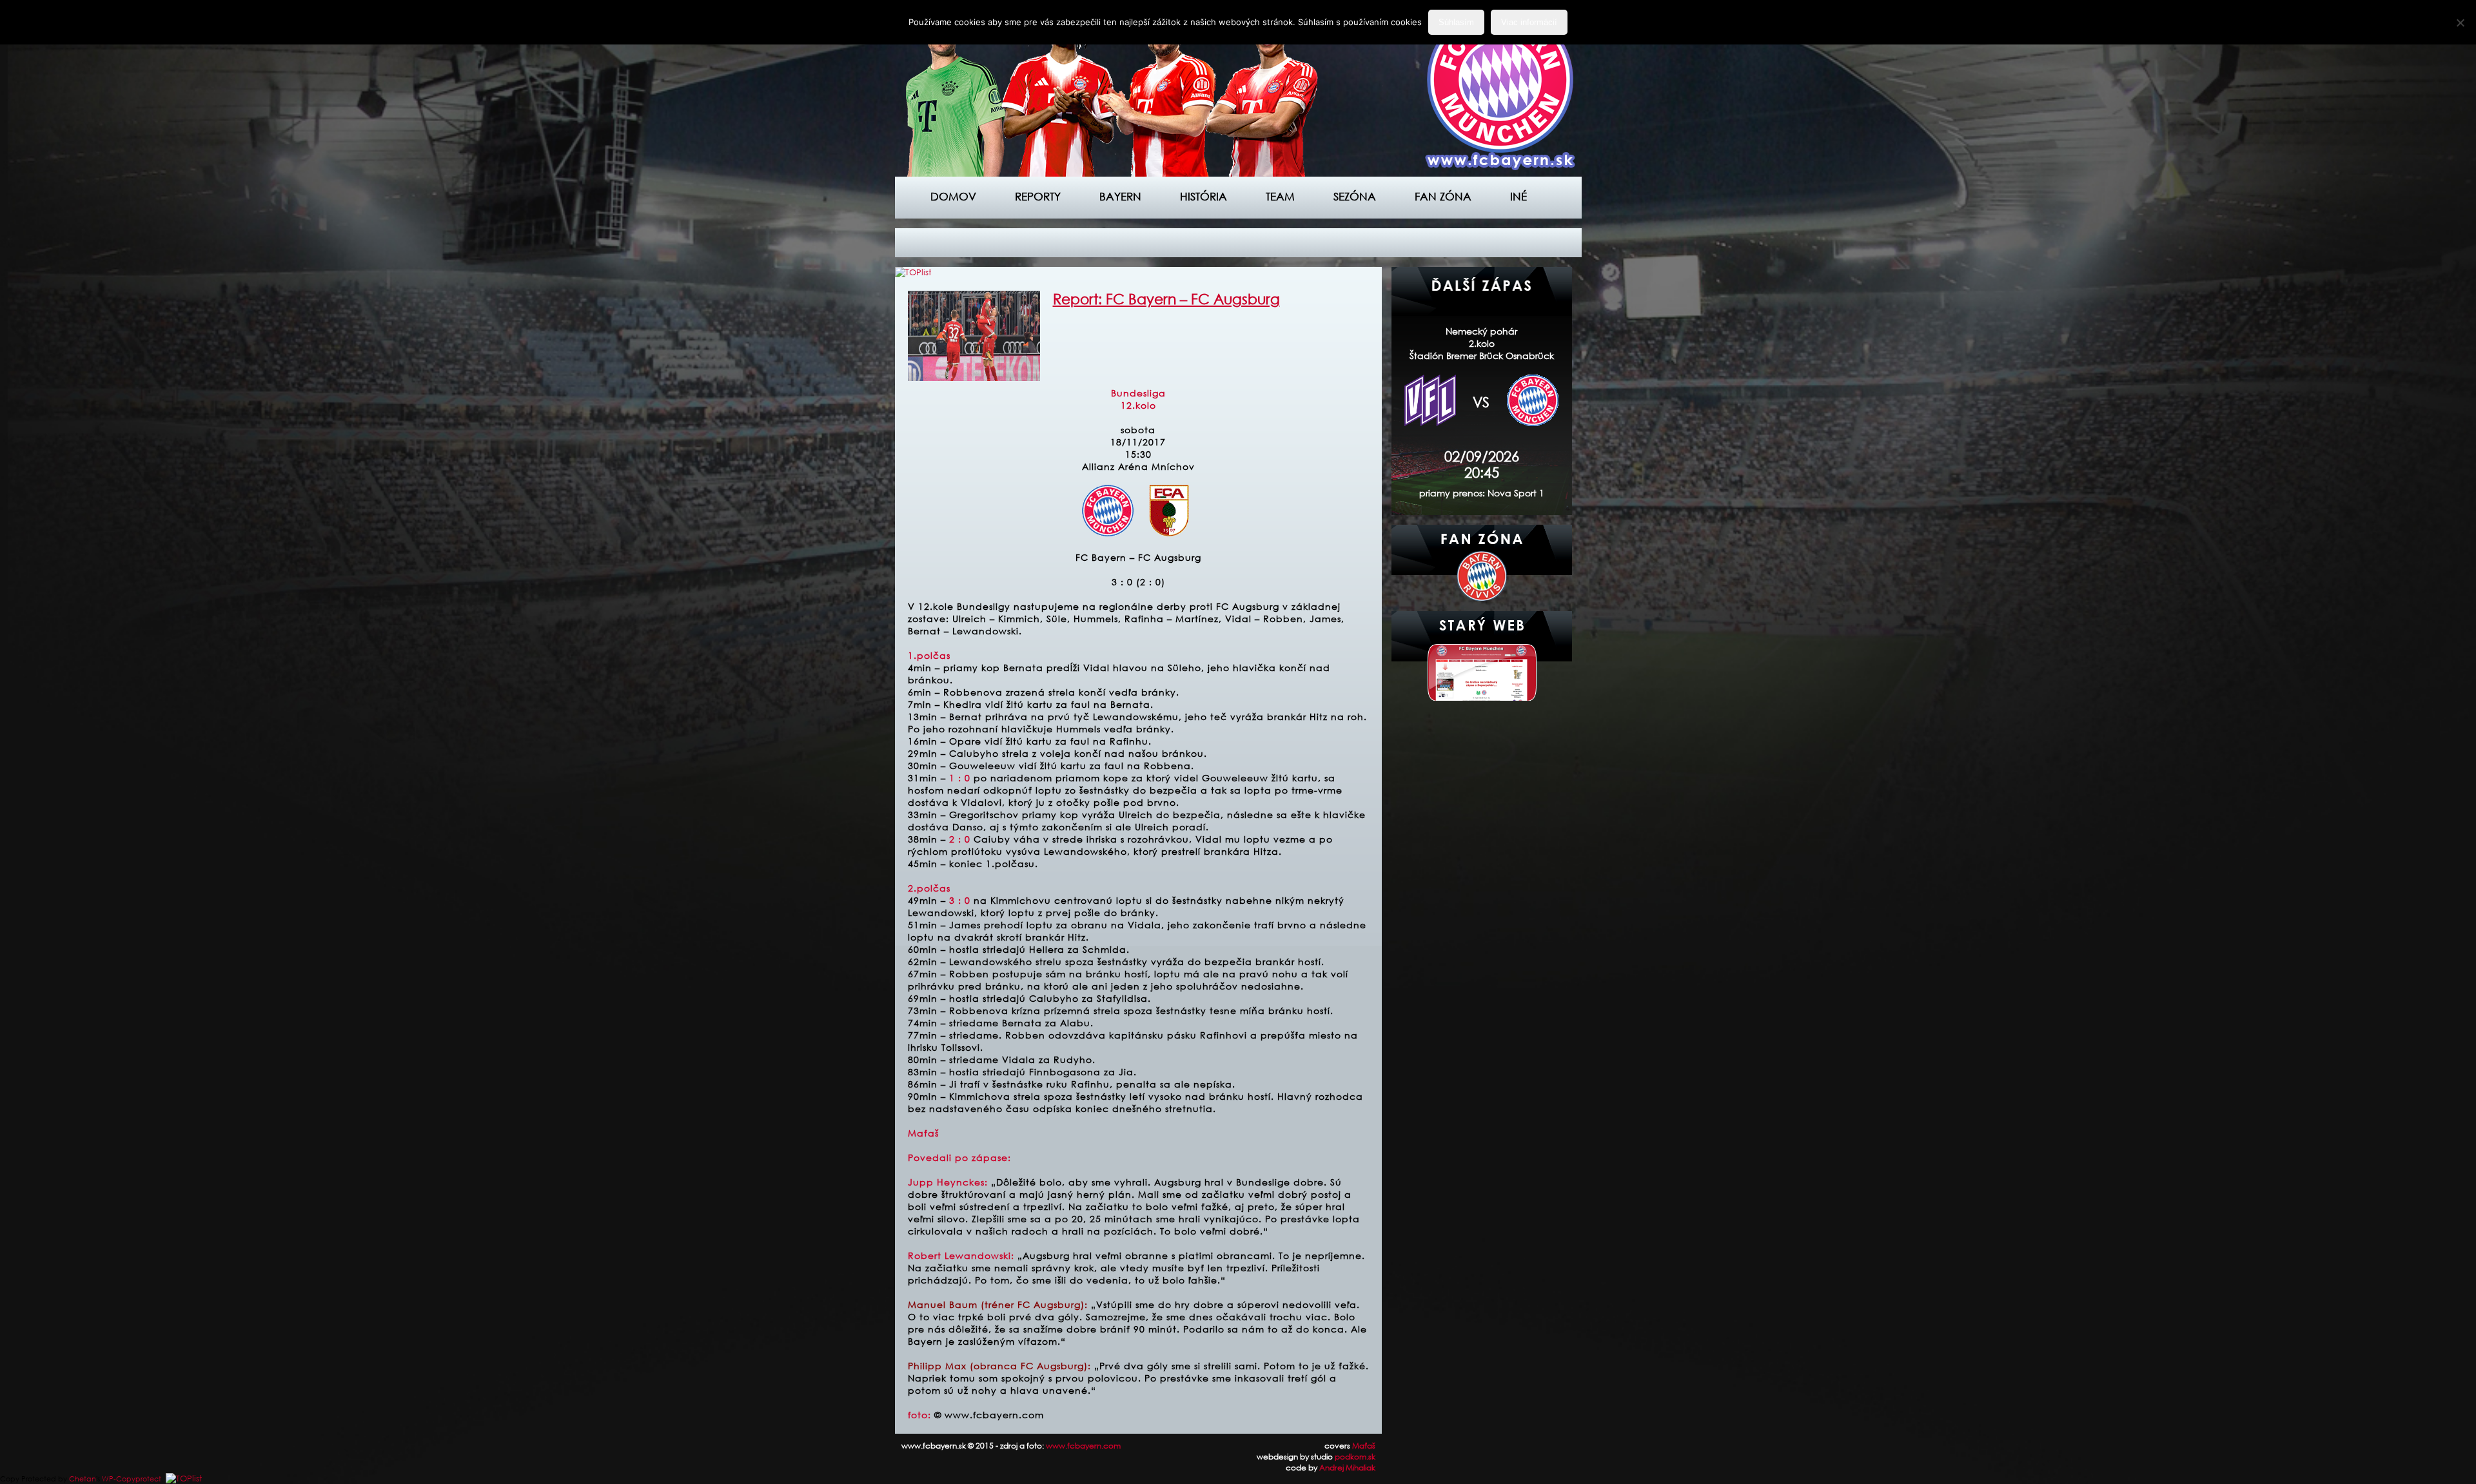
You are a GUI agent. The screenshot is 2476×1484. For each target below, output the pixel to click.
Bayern (1120, 196)
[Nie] (2460, 23)
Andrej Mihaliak (1347, 1468)
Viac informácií (1529, 22)
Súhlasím (1456, 22)
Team (1280, 196)
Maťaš (1364, 1446)
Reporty (1038, 196)
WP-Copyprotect (132, 1479)
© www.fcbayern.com (989, 1415)
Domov (953, 196)
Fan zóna (1443, 196)
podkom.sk (1355, 1457)
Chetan (83, 1479)
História (1204, 196)
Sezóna (1355, 196)
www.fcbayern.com (1083, 1446)
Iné (1518, 196)
